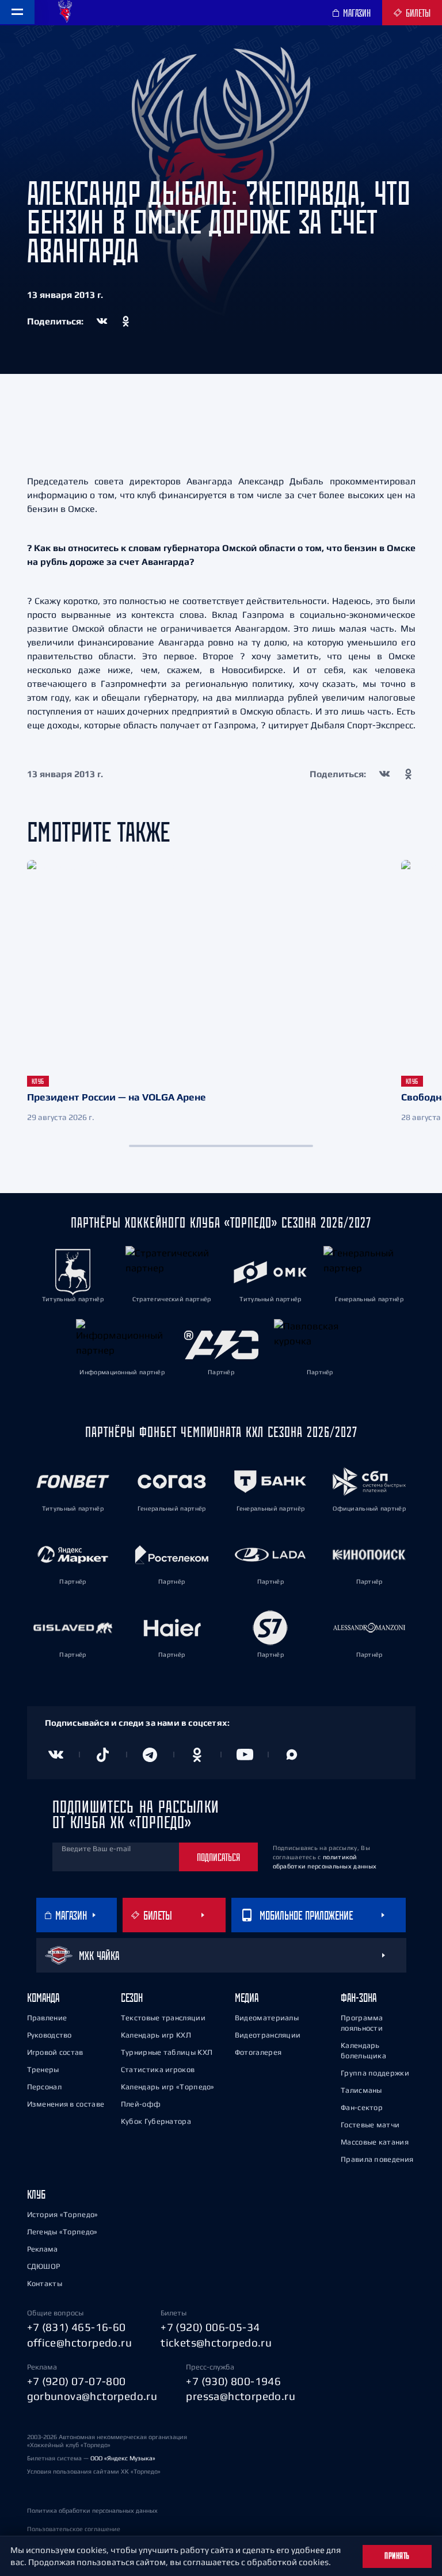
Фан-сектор (362, 2107)
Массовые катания (375, 2142)
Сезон (132, 1998)
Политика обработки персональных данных (92, 2510)
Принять (397, 2556)
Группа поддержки (375, 2073)
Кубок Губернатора (156, 2121)
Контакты (45, 2283)
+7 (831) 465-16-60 (77, 2327)
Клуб (36, 2194)
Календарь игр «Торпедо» (168, 2087)
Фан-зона (359, 1998)
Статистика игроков (158, 2069)
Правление (47, 2018)
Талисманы (361, 2090)
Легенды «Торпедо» (62, 2232)
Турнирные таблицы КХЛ (167, 2052)
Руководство (49, 2035)
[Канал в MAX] (292, 1755)
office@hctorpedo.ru (80, 2342)
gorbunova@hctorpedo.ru (92, 2396)
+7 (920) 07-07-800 (77, 2381)
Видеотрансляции (268, 2035)
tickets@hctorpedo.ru (216, 2342)
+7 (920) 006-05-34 (210, 2327)
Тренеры (43, 2069)
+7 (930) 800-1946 (233, 2381)
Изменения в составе (66, 2104)
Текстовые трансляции (163, 2018)
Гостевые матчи (370, 2125)
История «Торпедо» (63, 2214)
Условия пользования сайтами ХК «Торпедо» (94, 2471)
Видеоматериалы (267, 2018)
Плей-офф (141, 2104)
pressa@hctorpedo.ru (241, 2396)
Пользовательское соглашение (74, 2529)
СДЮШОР (44, 2266)
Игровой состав (55, 2052)
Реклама (43, 2249)
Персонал (44, 2087)
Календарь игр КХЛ (156, 2035)
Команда (43, 1998)
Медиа (247, 1998)
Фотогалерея (258, 2052)
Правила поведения (377, 2159)
